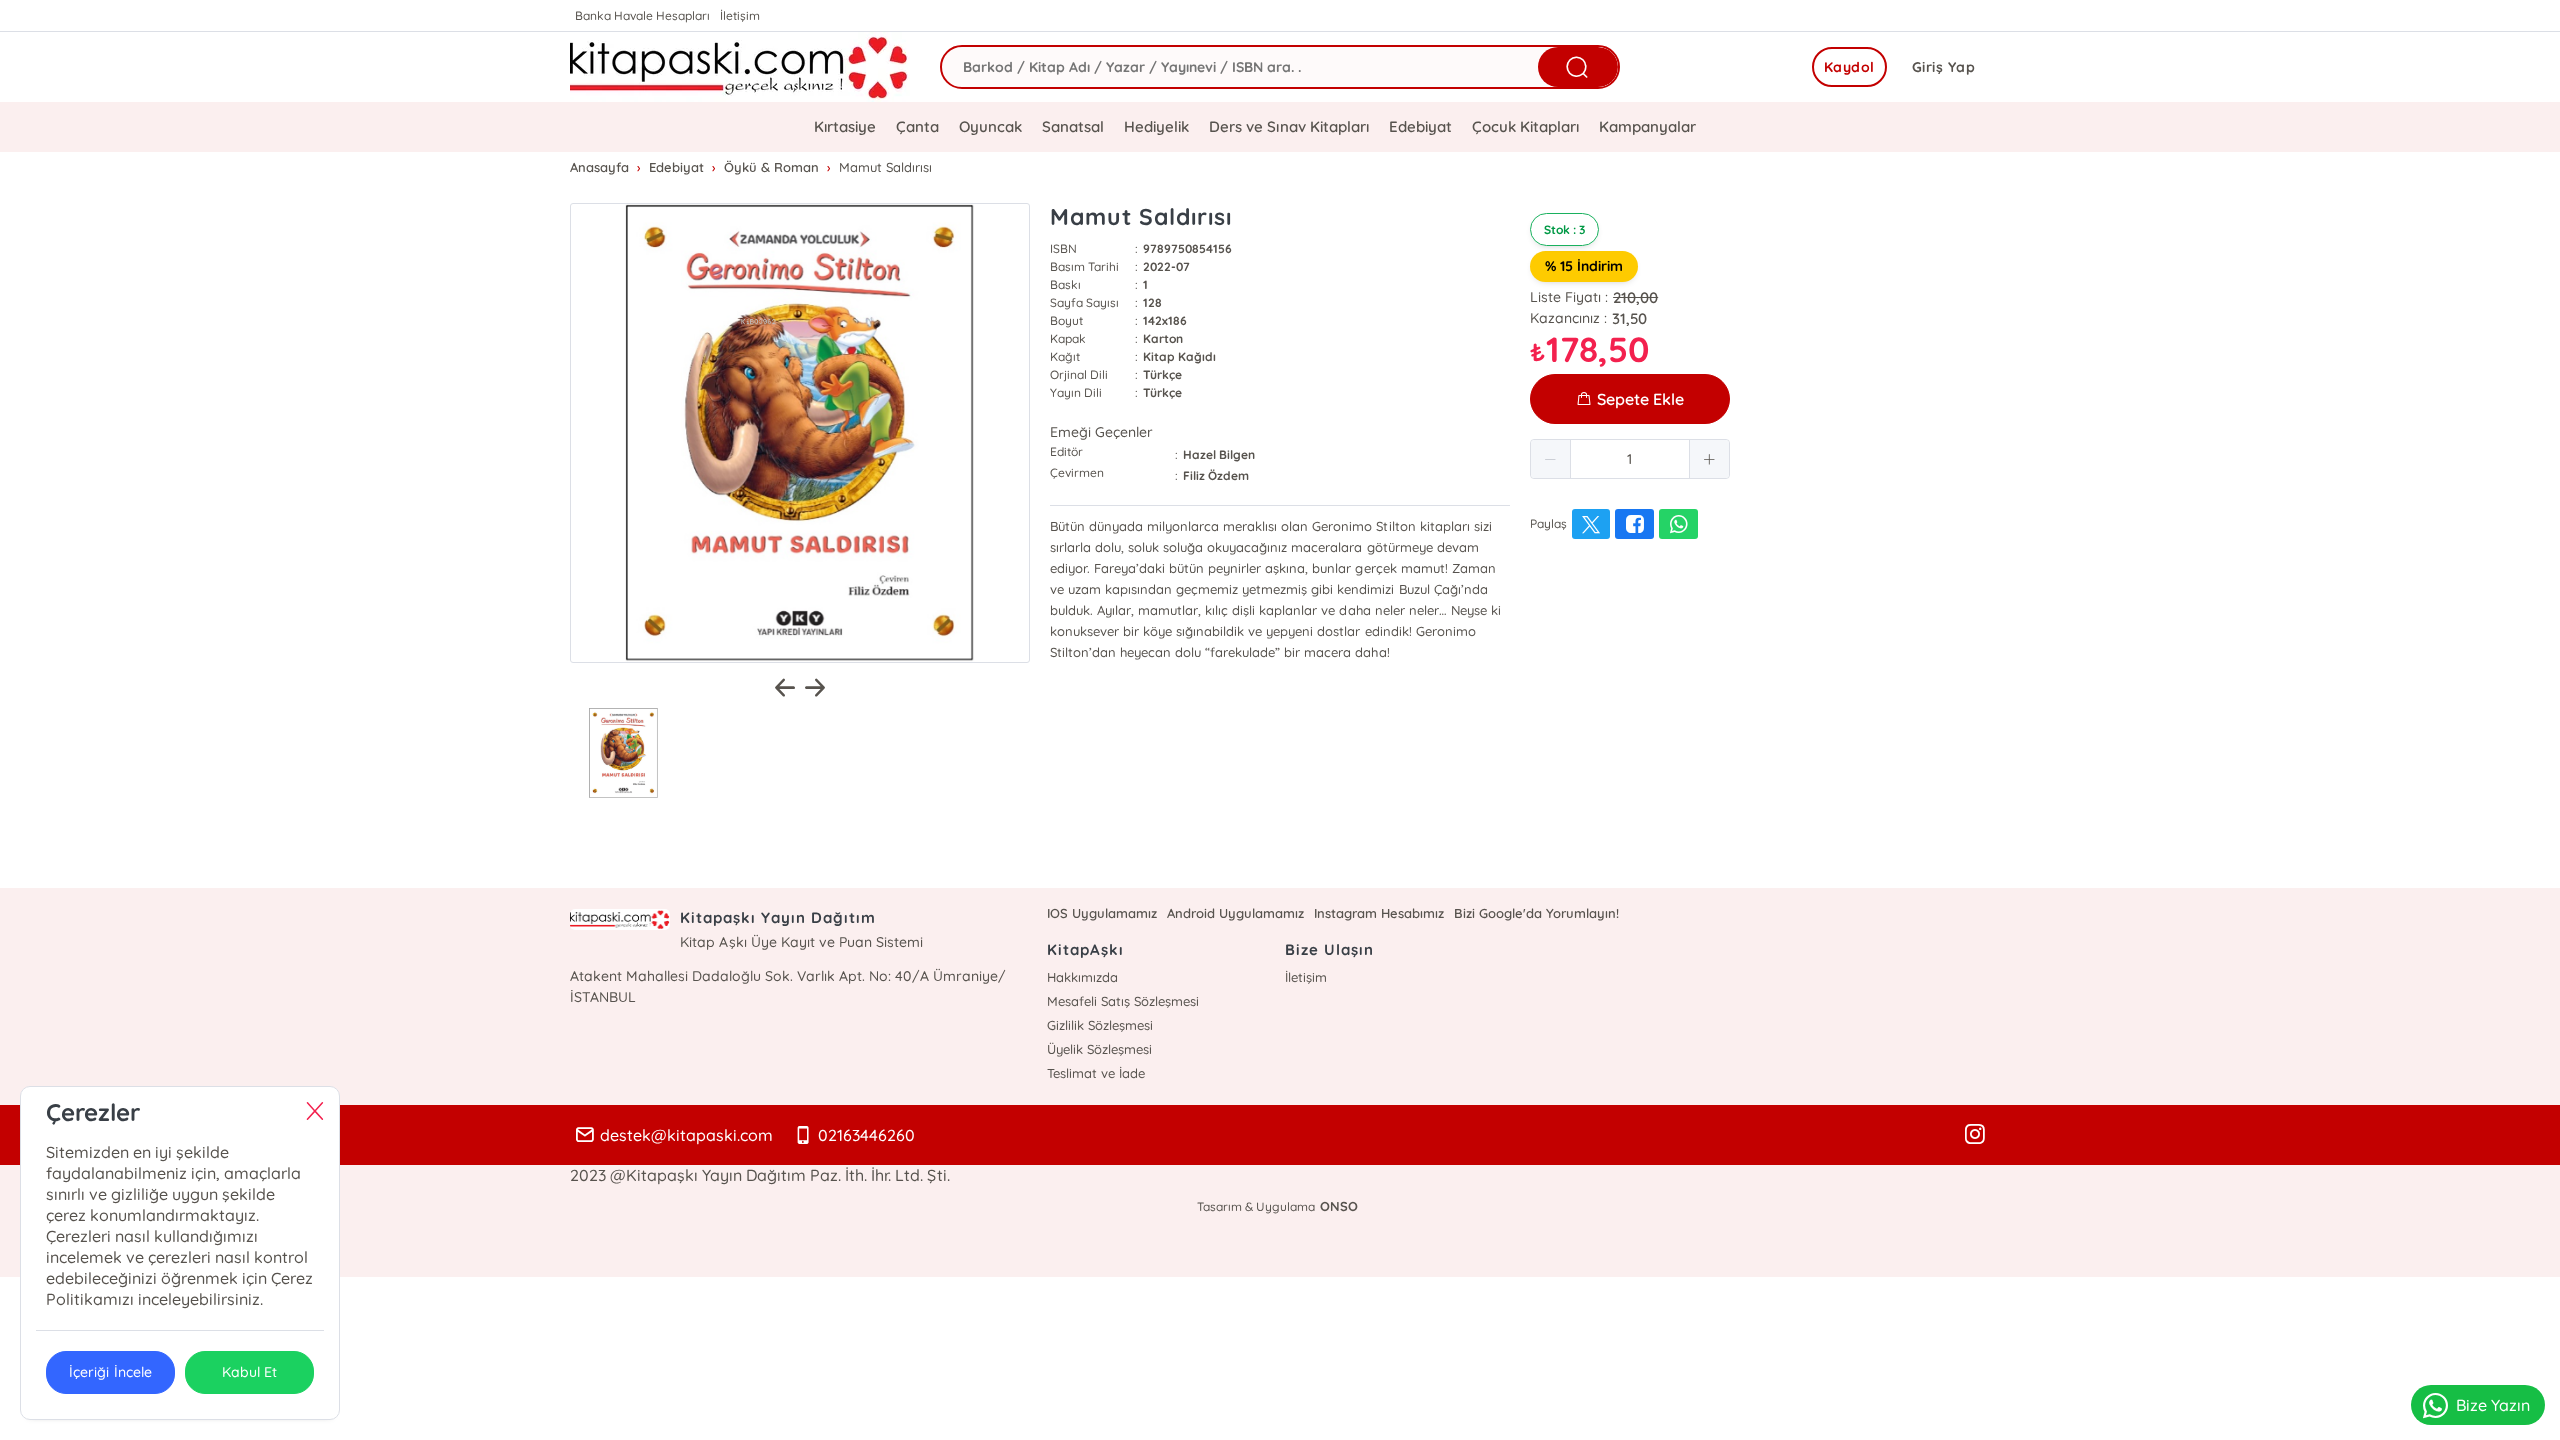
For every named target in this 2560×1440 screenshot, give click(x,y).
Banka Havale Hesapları (642, 15)
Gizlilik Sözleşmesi (1100, 1025)
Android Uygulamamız (1235, 913)
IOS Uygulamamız (1102, 913)
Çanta (917, 126)
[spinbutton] (1630, 459)
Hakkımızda (1082, 977)
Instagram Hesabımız (1379, 913)
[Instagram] (1975, 1135)
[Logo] (740, 67)
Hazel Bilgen (1219, 454)
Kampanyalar (1647, 126)
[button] (1551, 459)
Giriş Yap (1944, 67)
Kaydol (1849, 67)
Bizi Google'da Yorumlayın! (1536, 913)
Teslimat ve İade (1096, 1073)
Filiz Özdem (1216, 475)
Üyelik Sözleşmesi (1099, 1049)
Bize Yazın (2493, 1405)
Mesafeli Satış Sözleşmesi (1123, 1001)
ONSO (1339, 1206)
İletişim (740, 15)
